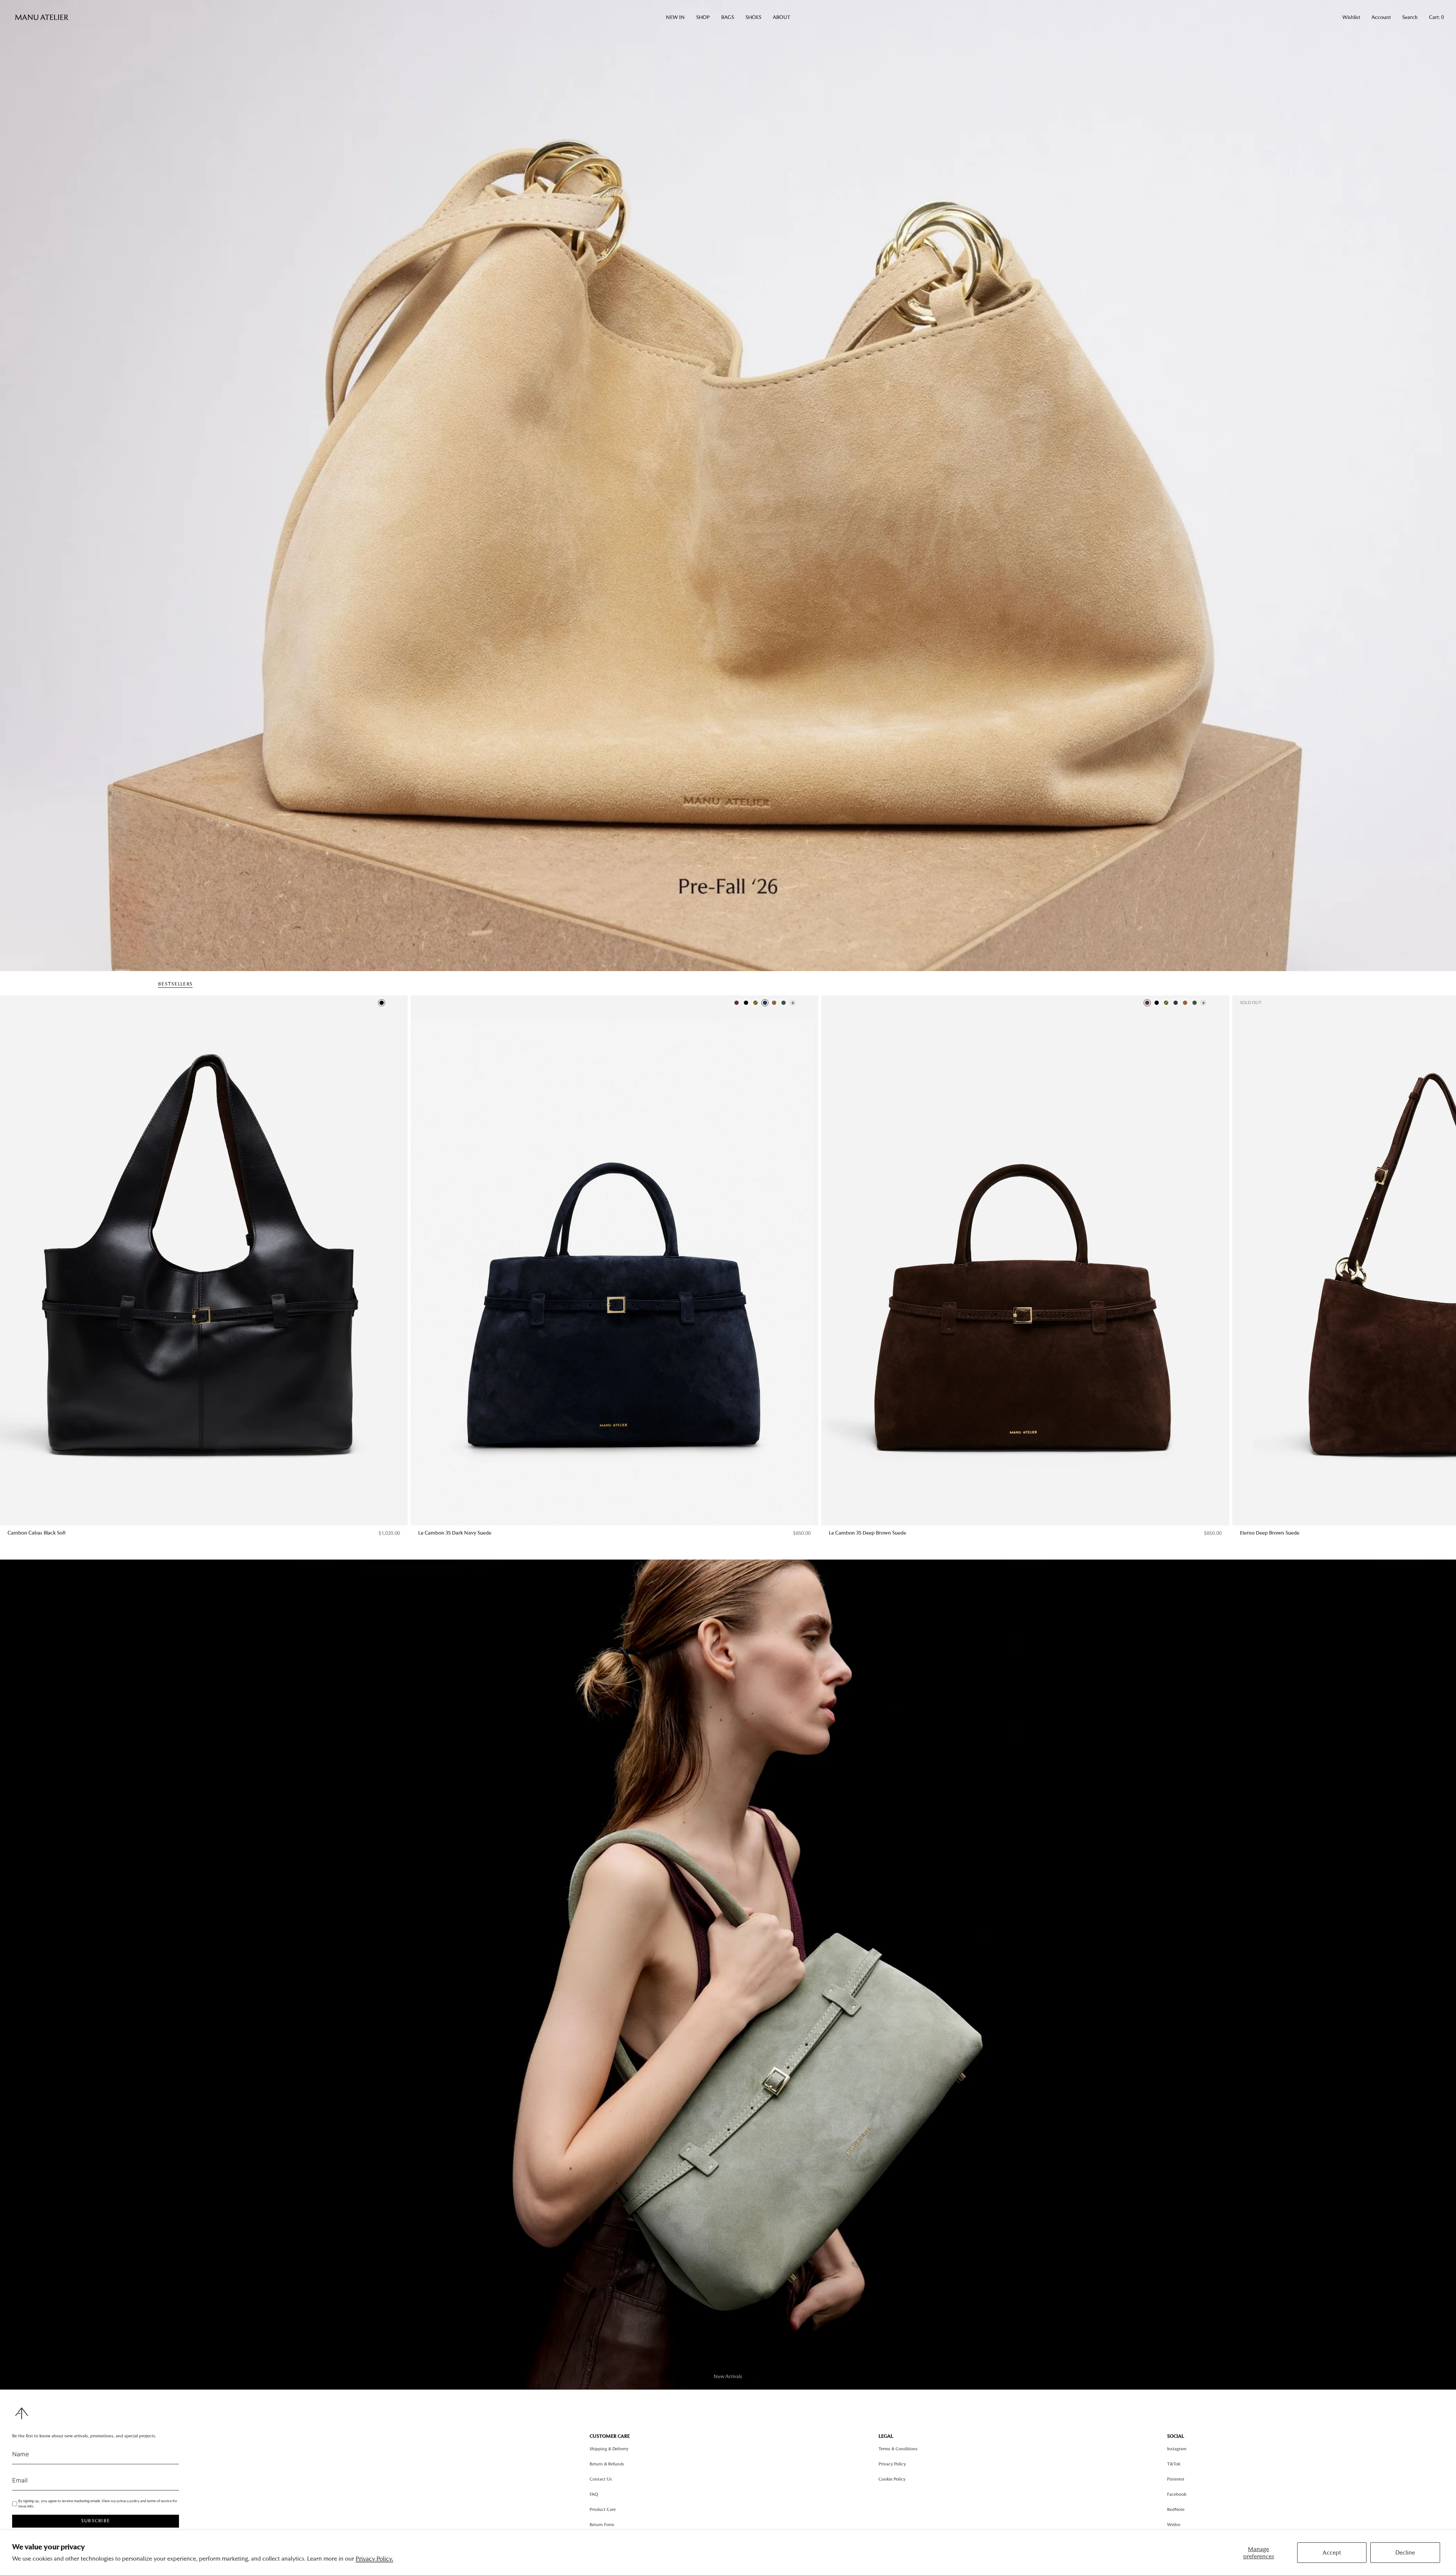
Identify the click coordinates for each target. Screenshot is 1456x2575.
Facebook (1177, 2494)
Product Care (603, 2509)
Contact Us (601, 2479)
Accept (1332, 2552)
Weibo (1174, 2525)
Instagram (1177, 2449)
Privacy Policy (892, 2464)
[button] (675, 17)
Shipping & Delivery (609, 2449)
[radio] (382, 1003)
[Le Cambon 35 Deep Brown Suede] (1025, 1260)
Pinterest (1176, 2479)
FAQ (594, 2494)
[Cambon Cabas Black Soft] (204, 1260)
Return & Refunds (607, 2464)
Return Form (602, 2525)
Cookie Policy (892, 2479)
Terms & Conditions (898, 2449)
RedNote (1176, 2509)
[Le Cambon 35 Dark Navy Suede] (614, 1260)
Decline (1405, 2552)
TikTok (1174, 2464)
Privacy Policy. (374, 2559)
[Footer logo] (22, 2413)
